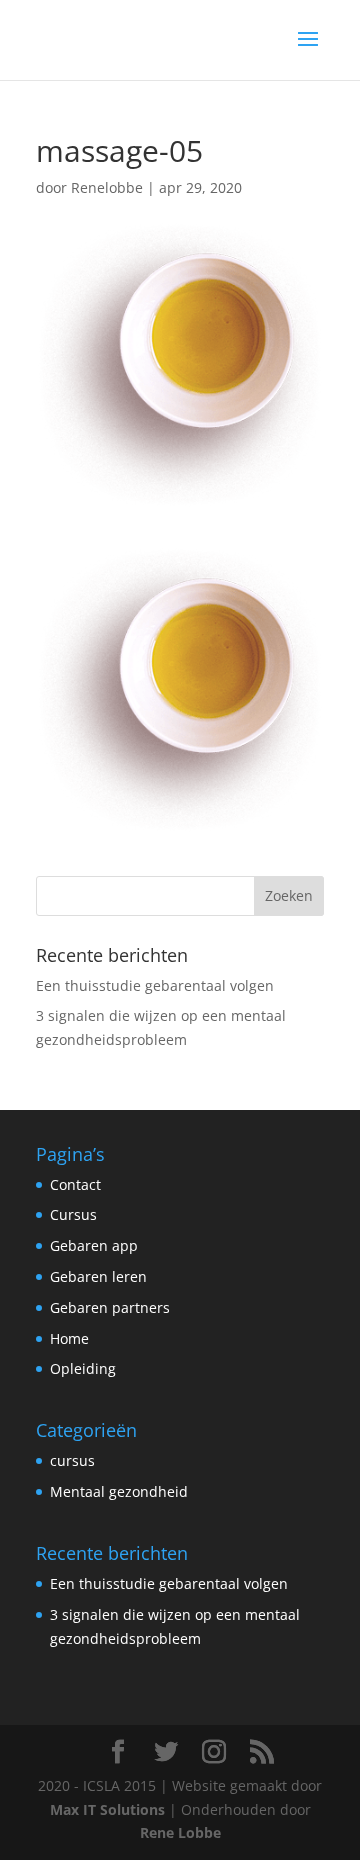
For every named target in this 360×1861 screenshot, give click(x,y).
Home (69, 1338)
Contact (75, 1184)
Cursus (73, 1214)
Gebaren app (94, 1245)
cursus (72, 1460)
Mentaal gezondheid (119, 1491)
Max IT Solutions (109, 1809)
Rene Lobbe (180, 1832)
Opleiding (83, 1368)
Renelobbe (107, 187)
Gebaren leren (98, 1276)
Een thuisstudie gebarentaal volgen (155, 985)
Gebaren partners (110, 1307)
